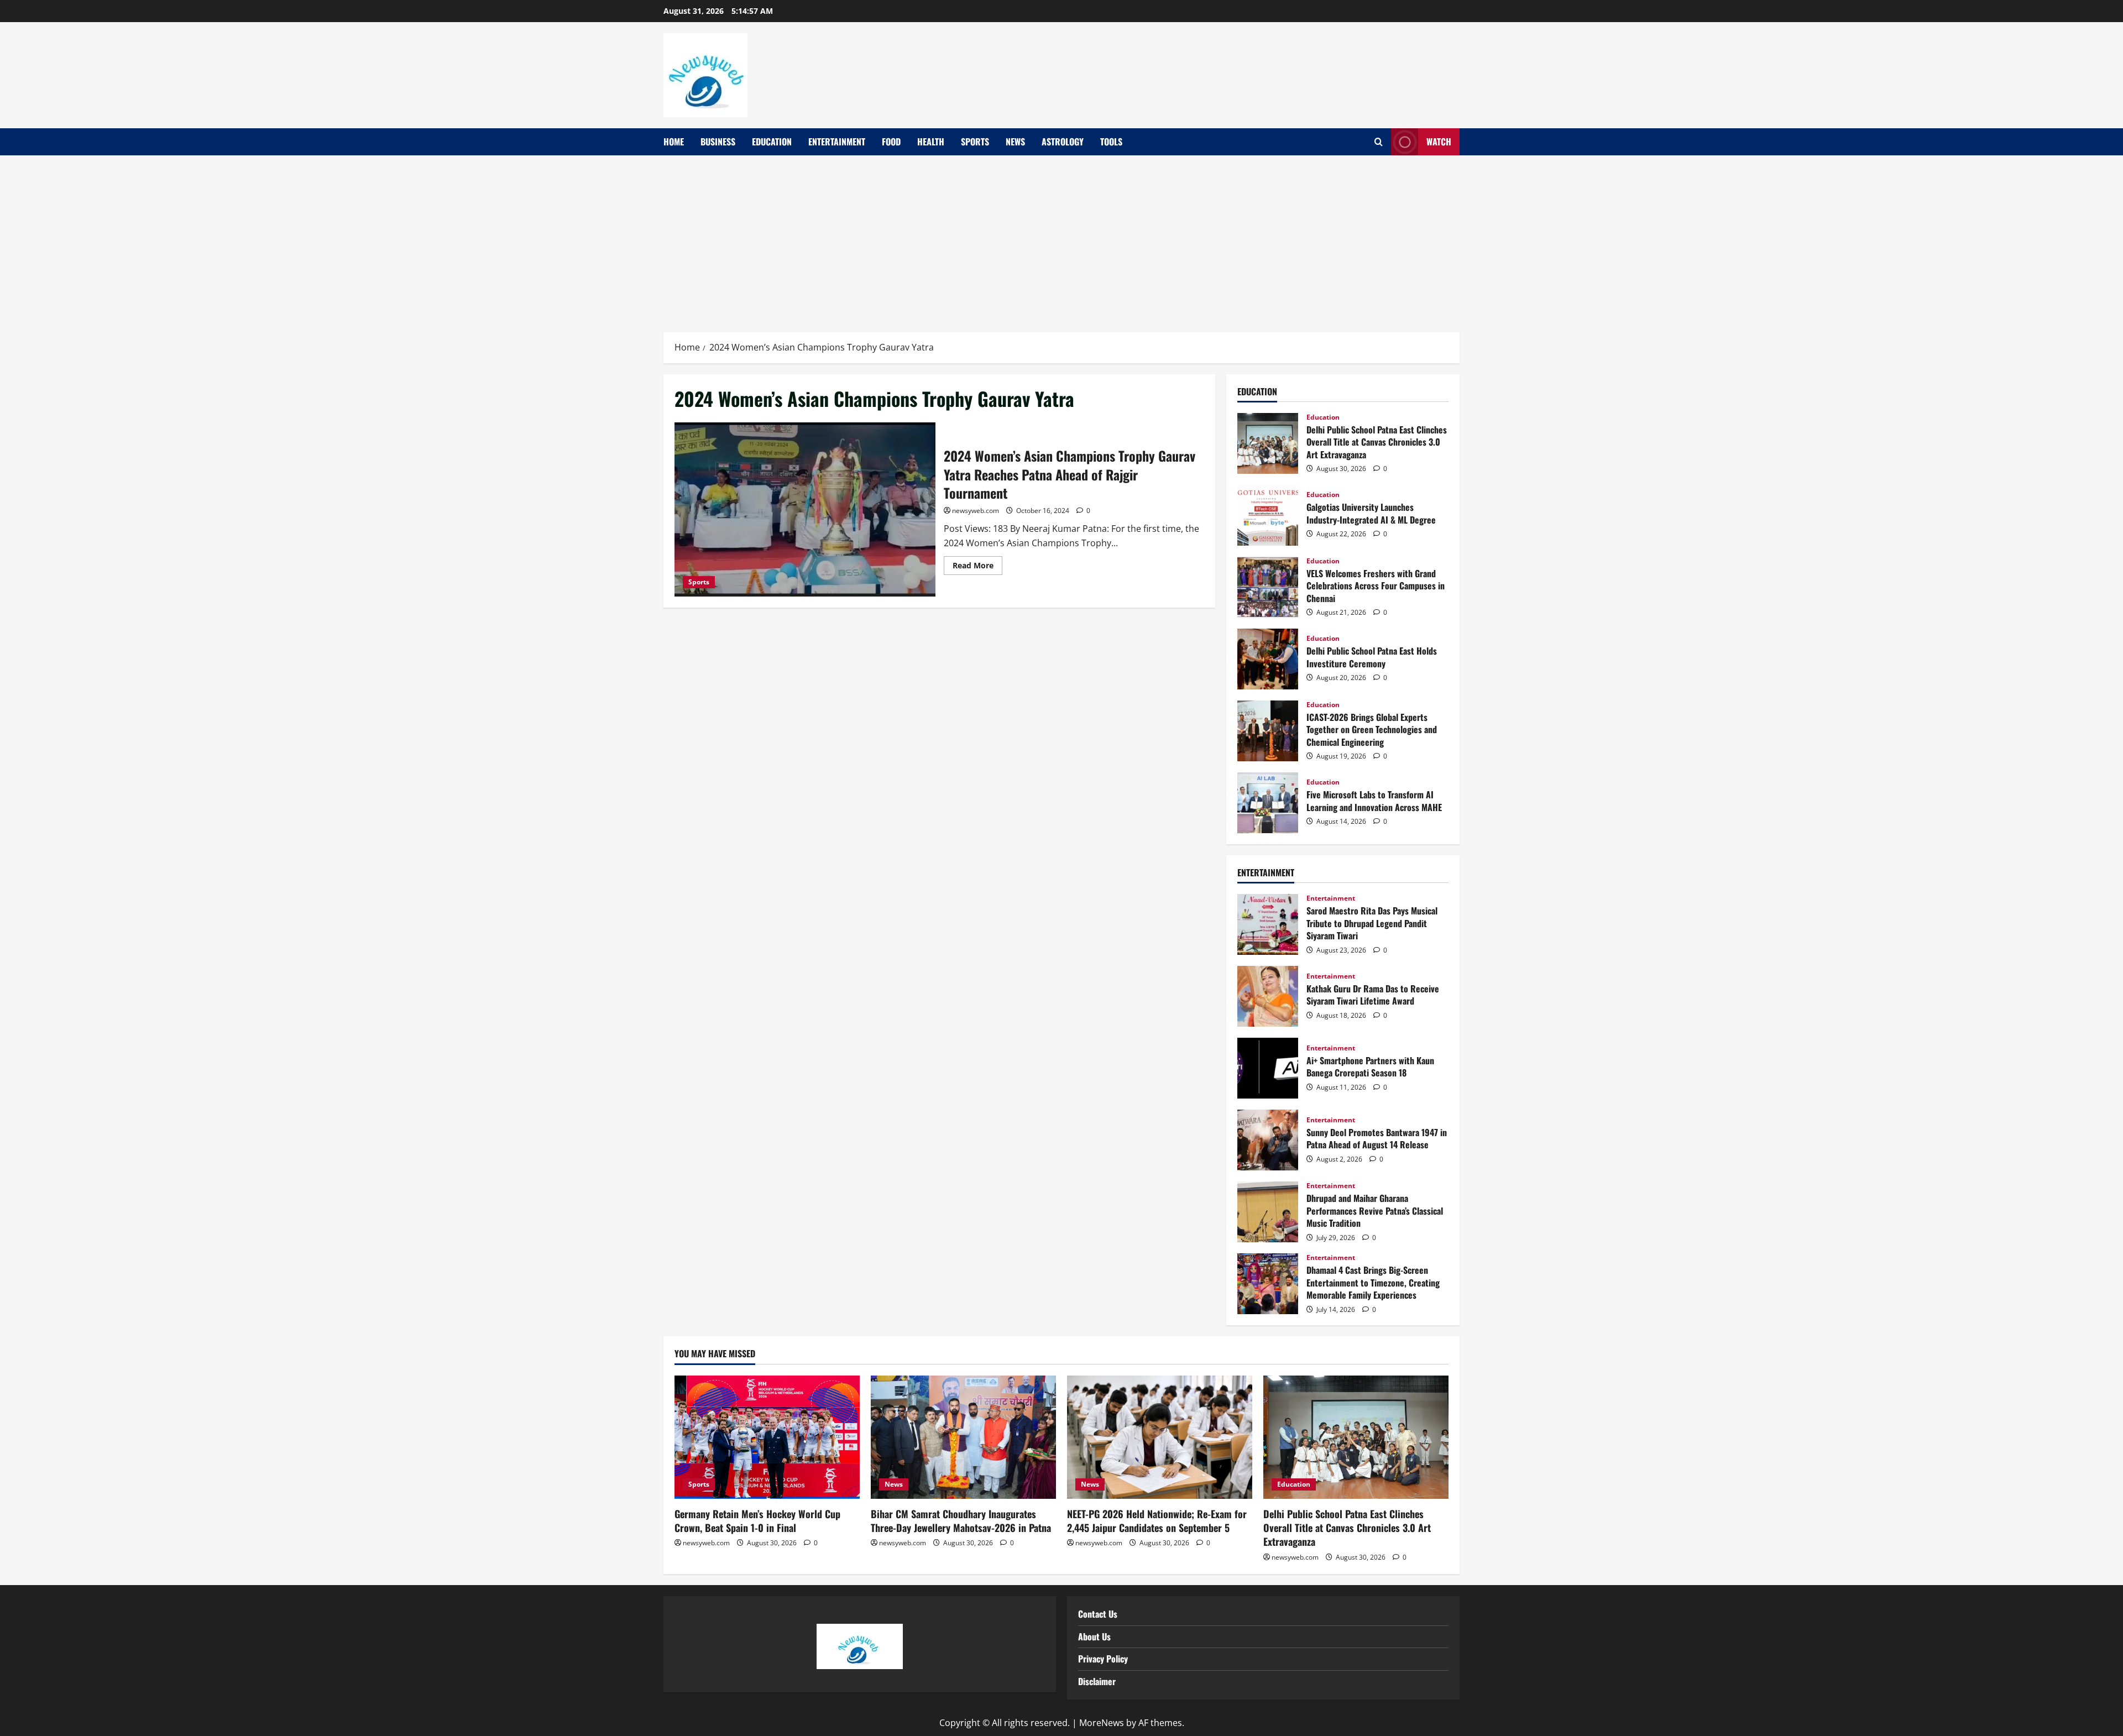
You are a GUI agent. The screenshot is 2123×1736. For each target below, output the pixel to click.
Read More (977, 563)
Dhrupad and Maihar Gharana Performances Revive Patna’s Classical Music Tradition (1268, 1212)
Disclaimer (1097, 1681)
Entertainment (837, 142)
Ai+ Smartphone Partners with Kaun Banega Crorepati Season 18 (1268, 1068)
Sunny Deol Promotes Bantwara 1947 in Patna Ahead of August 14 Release (1268, 1140)
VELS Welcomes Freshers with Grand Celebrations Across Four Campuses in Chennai (1268, 587)
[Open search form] (1379, 142)
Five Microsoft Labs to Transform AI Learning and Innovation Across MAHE (1268, 803)
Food (891, 142)
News (1015, 142)
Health (931, 142)
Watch (1439, 142)
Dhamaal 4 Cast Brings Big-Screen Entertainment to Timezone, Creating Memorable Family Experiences (1268, 1284)
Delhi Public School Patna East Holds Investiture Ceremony (1268, 659)
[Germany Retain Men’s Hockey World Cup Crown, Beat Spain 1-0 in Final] (767, 1437)
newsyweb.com (976, 511)
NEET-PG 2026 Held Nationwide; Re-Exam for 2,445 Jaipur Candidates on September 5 (1157, 1521)
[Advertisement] (1061, 238)
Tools (1111, 142)
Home (674, 142)
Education (772, 142)
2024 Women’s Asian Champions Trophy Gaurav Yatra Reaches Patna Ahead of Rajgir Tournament (805, 509)
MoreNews (1102, 1723)
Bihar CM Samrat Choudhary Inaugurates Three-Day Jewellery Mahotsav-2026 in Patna (961, 1521)
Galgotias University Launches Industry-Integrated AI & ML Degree (1268, 515)
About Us (1094, 1636)
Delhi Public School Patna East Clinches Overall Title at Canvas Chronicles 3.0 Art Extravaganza (1268, 443)
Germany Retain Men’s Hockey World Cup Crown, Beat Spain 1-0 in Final (757, 1521)
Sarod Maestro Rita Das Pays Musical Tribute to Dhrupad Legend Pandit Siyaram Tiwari (1268, 924)
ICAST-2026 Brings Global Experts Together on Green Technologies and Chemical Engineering (1268, 731)
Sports (975, 142)
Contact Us (1098, 1614)
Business (718, 142)
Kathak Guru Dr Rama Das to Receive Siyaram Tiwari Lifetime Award (1268, 996)
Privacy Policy (1103, 1659)
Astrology (1063, 142)
